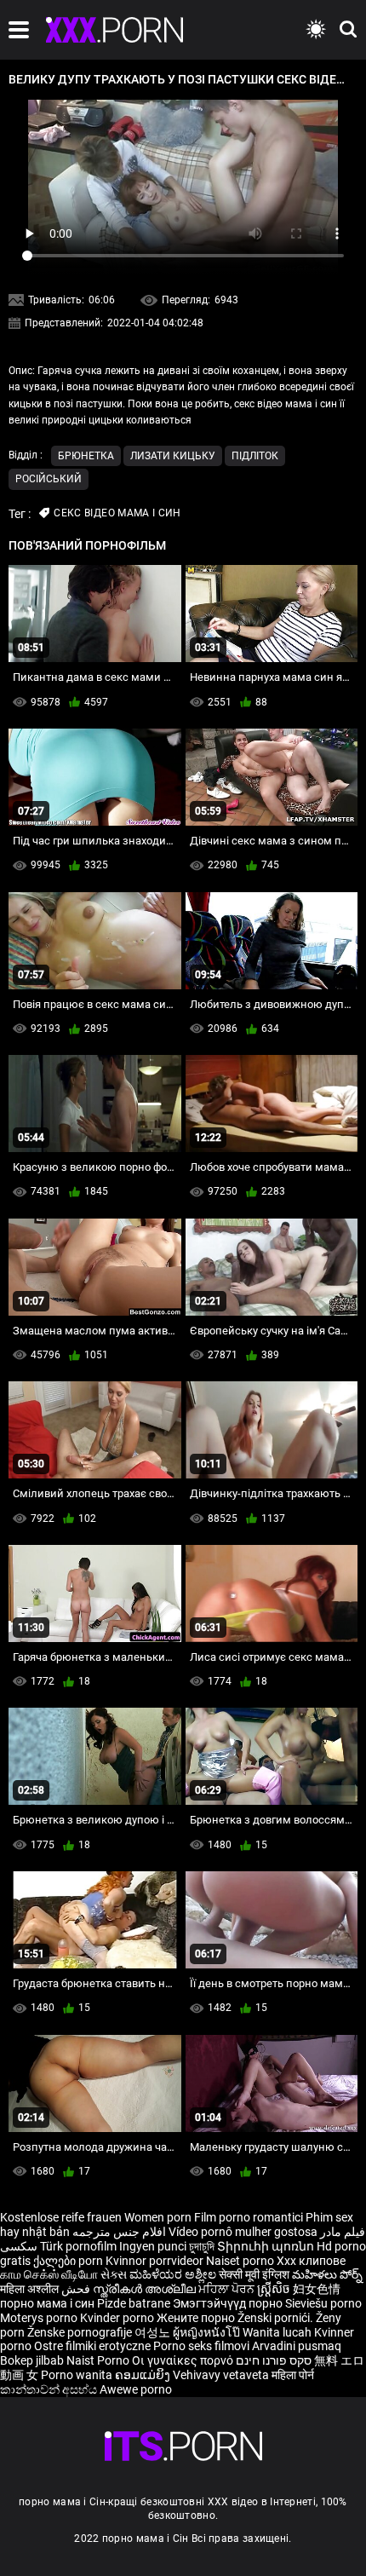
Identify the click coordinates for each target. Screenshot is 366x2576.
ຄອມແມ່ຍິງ (144, 2375)
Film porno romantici (249, 2217)
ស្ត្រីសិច (275, 2289)
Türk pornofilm (78, 2246)
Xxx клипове (311, 2261)
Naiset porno (241, 2261)
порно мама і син (47, 2303)
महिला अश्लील (31, 2289)
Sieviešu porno (323, 2303)
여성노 (154, 2332)
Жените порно (197, 2318)
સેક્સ (114, 2274)
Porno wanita (78, 2375)
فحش (77, 2289)
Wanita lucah (278, 2332)
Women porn (159, 2217)
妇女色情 (317, 2289)
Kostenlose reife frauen (61, 2217)
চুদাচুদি (202, 2246)
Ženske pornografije (81, 2332)
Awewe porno (136, 2389)
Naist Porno (99, 2360)
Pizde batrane (134, 2303)
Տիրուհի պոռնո (267, 2246)
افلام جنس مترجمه (119, 2232)
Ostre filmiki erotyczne (92, 2346)
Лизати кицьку (173, 456)
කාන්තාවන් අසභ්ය (50, 2389)
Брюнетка (86, 456)
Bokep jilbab (32, 2360)
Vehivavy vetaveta (222, 2375)
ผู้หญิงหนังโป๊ (208, 2332)
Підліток (255, 456)
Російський (49, 479)
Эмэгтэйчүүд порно (229, 2303)
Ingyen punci (153, 2246)
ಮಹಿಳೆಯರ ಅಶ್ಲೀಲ (174, 2274)
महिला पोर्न (293, 2375)
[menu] (19, 30)
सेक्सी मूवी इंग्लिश (254, 2274)
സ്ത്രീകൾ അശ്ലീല (146, 2289)
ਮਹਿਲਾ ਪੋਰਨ (228, 2289)
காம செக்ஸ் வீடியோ (49, 2274)
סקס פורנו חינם (274, 2360)
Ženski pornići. (277, 2318)
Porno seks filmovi (201, 2346)
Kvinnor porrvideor (156, 2261)
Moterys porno (40, 2318)
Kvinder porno (118, 2318)
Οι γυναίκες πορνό (184, 2360)
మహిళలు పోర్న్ (327, 2274)
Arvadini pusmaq (297, 2346)
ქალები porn (69, 2261)
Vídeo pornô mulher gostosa (243, 2232)
